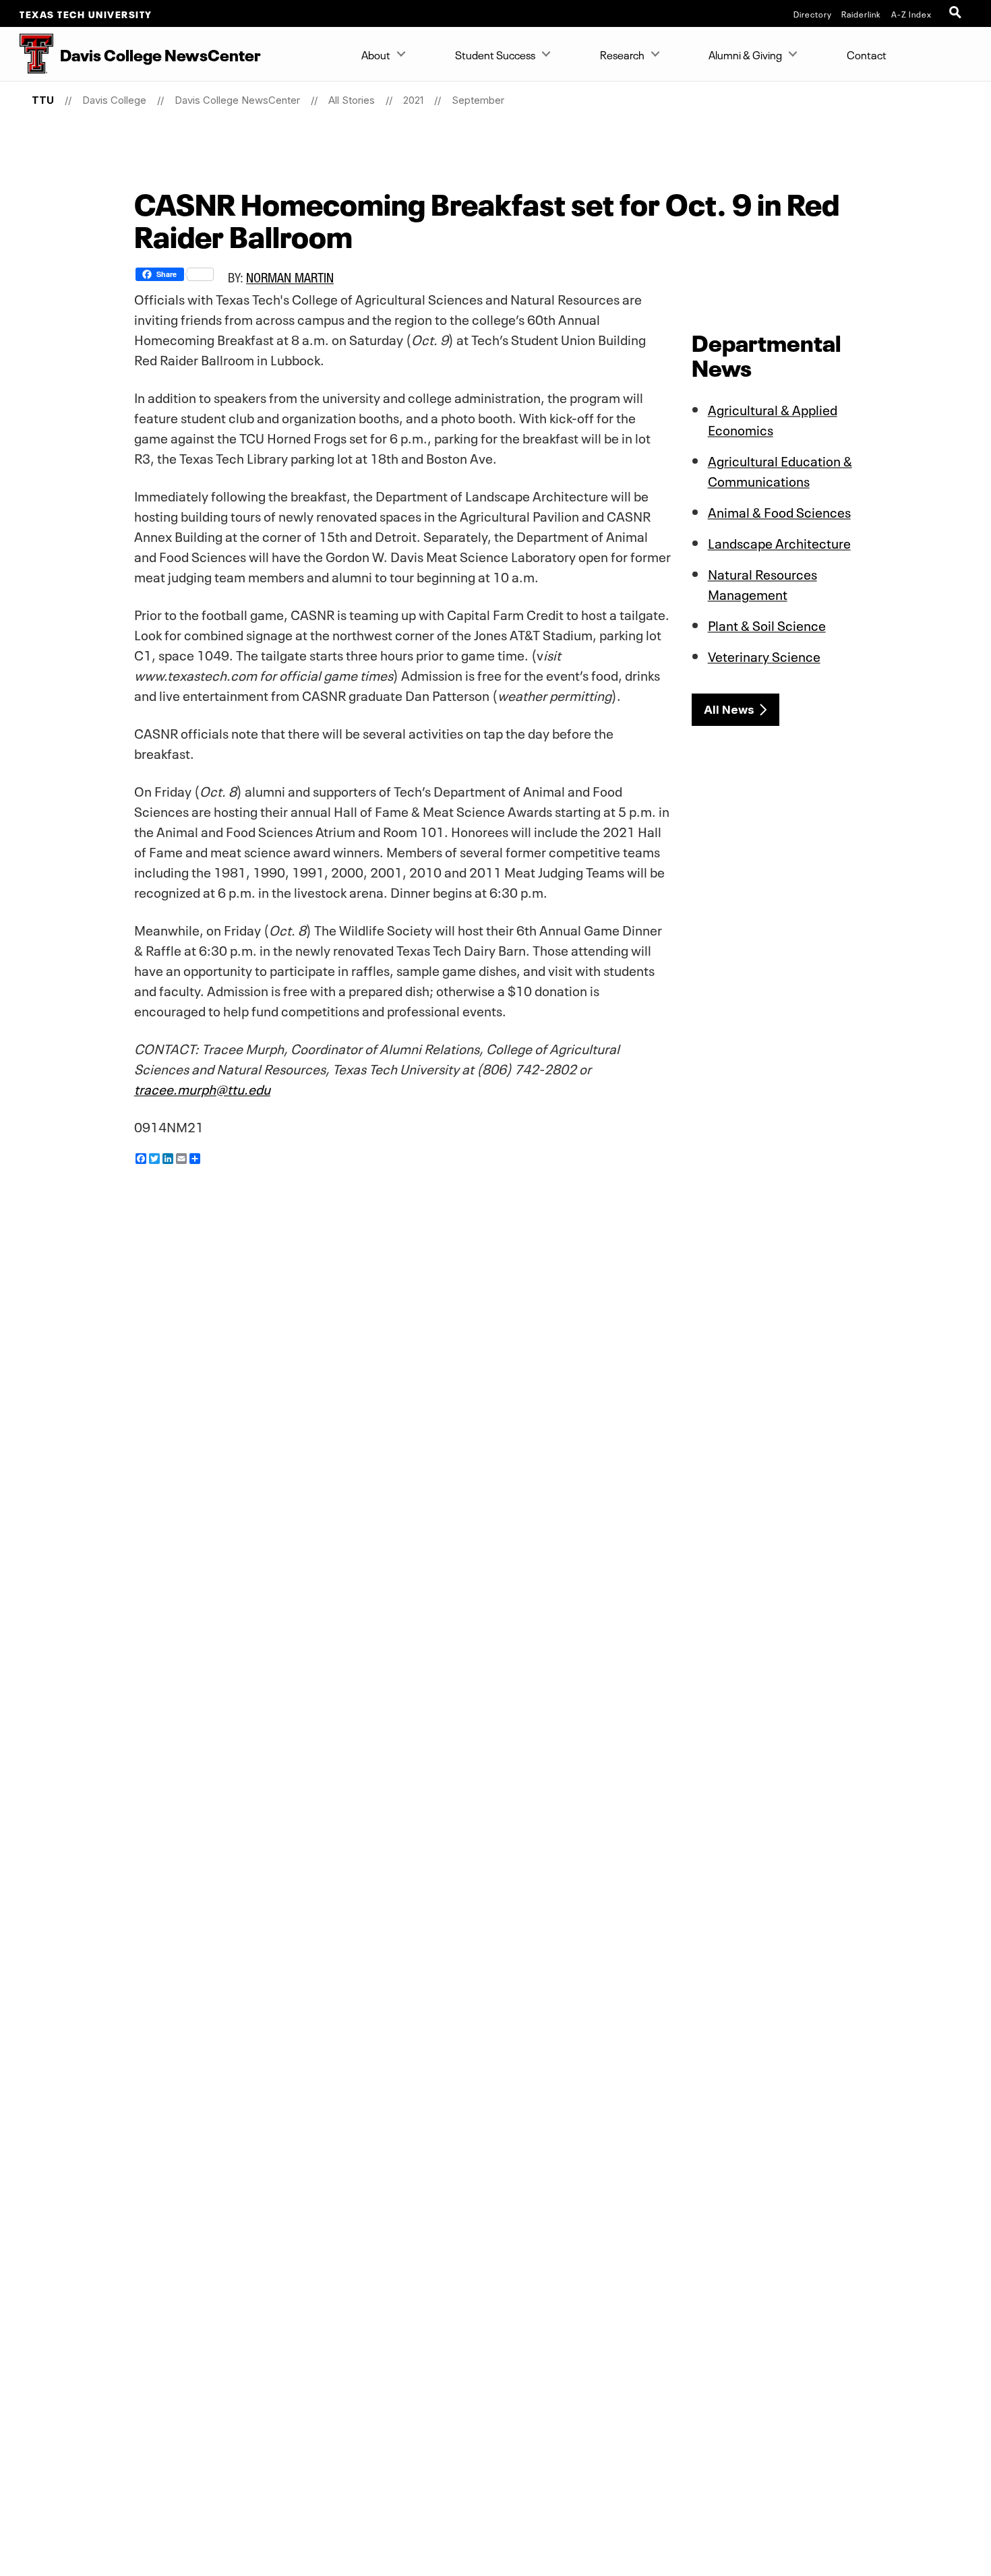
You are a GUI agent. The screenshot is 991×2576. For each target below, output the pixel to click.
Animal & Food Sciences (779, 511)
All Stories (352, 100)
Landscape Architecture (779, 542)
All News (729, 710)
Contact (867, 54)
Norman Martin (290, 277)
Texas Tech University (86, 13)
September (478, 100)
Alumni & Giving (745, 54)
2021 (413, 100)
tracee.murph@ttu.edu (202, 1088)
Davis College (114, 100)
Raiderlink (861, 13)
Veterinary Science (764, 655)
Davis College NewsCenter (237, 100)
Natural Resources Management (762, 583)
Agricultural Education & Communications (780, 470)
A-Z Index (911, 13)
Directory (813, 13)
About (376, 54)
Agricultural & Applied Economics (773, 419)
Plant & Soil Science (767, 624)
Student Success (495, 54)
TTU (43, 100)
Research (622, 54)
